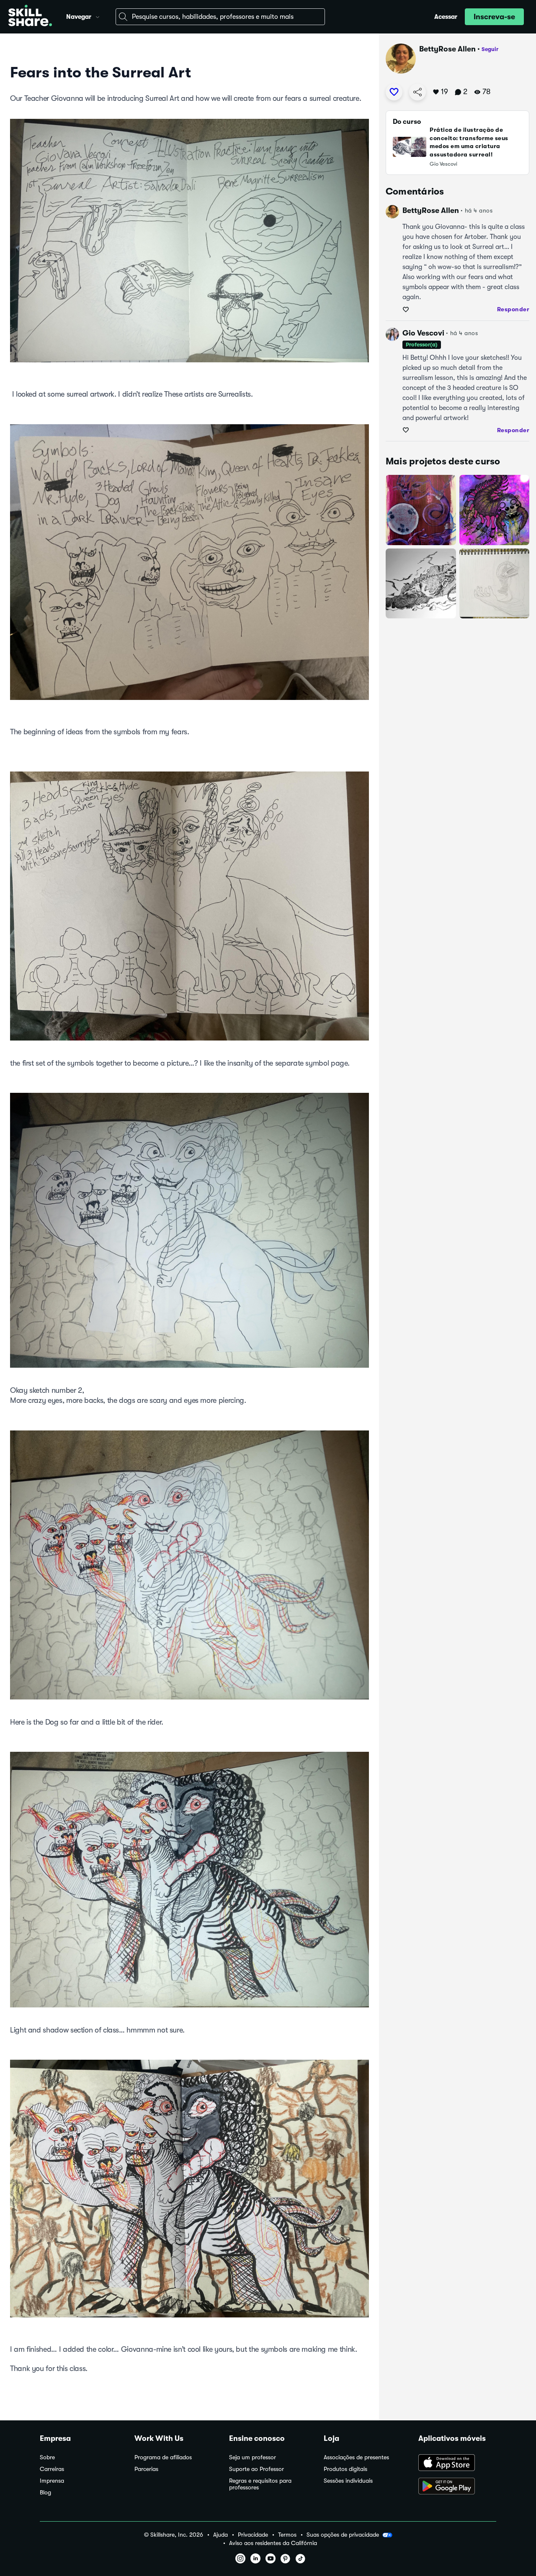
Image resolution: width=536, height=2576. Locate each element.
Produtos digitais (345, 2469)
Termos (287, 2535)
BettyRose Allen (447, 49)
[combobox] (220, 17)
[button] (98, 16)
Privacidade (253, 2535)
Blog (45, 2493)
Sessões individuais (348, 2481)
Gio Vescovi (423, 333)
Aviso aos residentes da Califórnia (273, 2543)
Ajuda (220, 2535)
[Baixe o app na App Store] (457, 2463)
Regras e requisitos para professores (260, 2484)
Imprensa (52, 2481)
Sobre (47, 2457)
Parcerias (146, 2469)
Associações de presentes (356, 2457)
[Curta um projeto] (394, 92)
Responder (513, 309)
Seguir (490, 49)
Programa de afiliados (163, 2457)
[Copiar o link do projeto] (417, 92)
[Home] (30, 17)
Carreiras (52, 2469)
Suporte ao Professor (256, 2469)
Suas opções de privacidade (343, 2535)
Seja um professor (253, 2457)
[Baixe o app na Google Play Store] (457, 2487)
